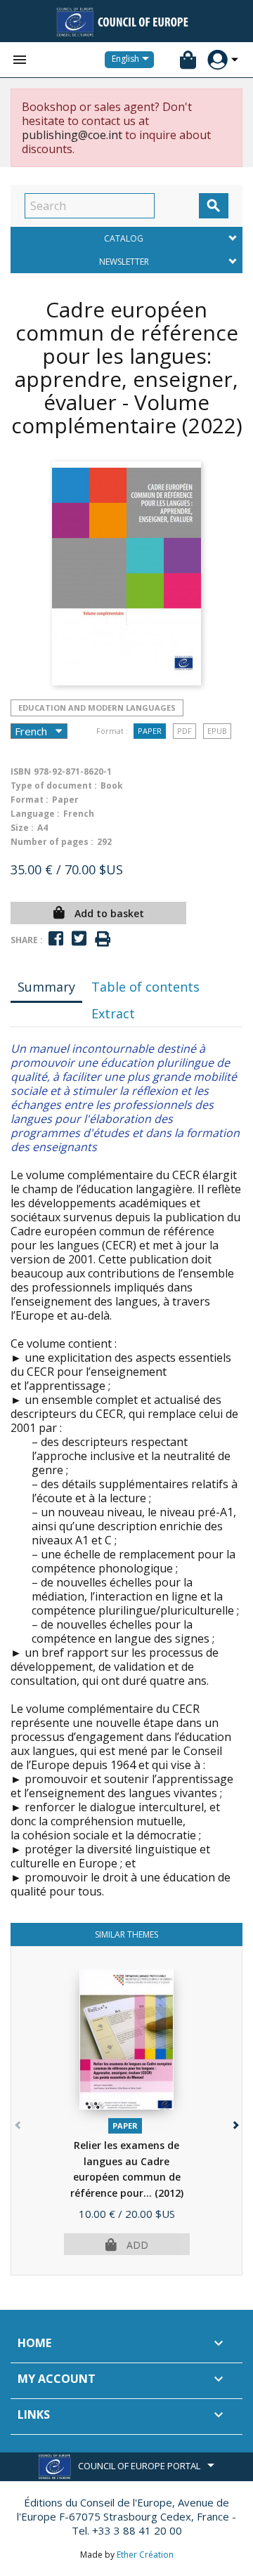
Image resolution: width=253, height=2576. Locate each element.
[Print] (103, 939)
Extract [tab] (113, 1013)
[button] (234, 2122)
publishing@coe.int (72, 135)
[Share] (56, 939)
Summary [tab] (46, 987)
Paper (150, 731)
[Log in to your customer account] (218, 60)
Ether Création (145, 2555)
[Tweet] (79, 939)
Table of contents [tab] (145, 987)
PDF (184, 731)
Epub (217, 731)
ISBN (21, 771)
